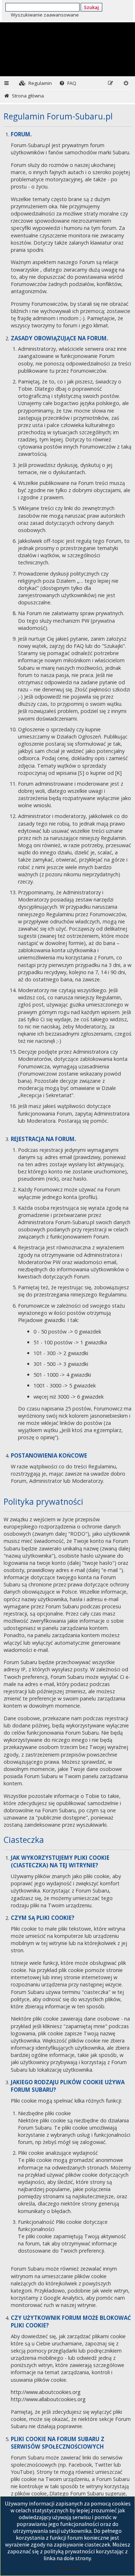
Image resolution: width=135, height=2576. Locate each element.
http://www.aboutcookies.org (46, 2392)
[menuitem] (35, 83)
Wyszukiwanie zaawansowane (45, 15)
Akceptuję (68, 2569)
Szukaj (91, 7)
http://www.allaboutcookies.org (48, 2399)
